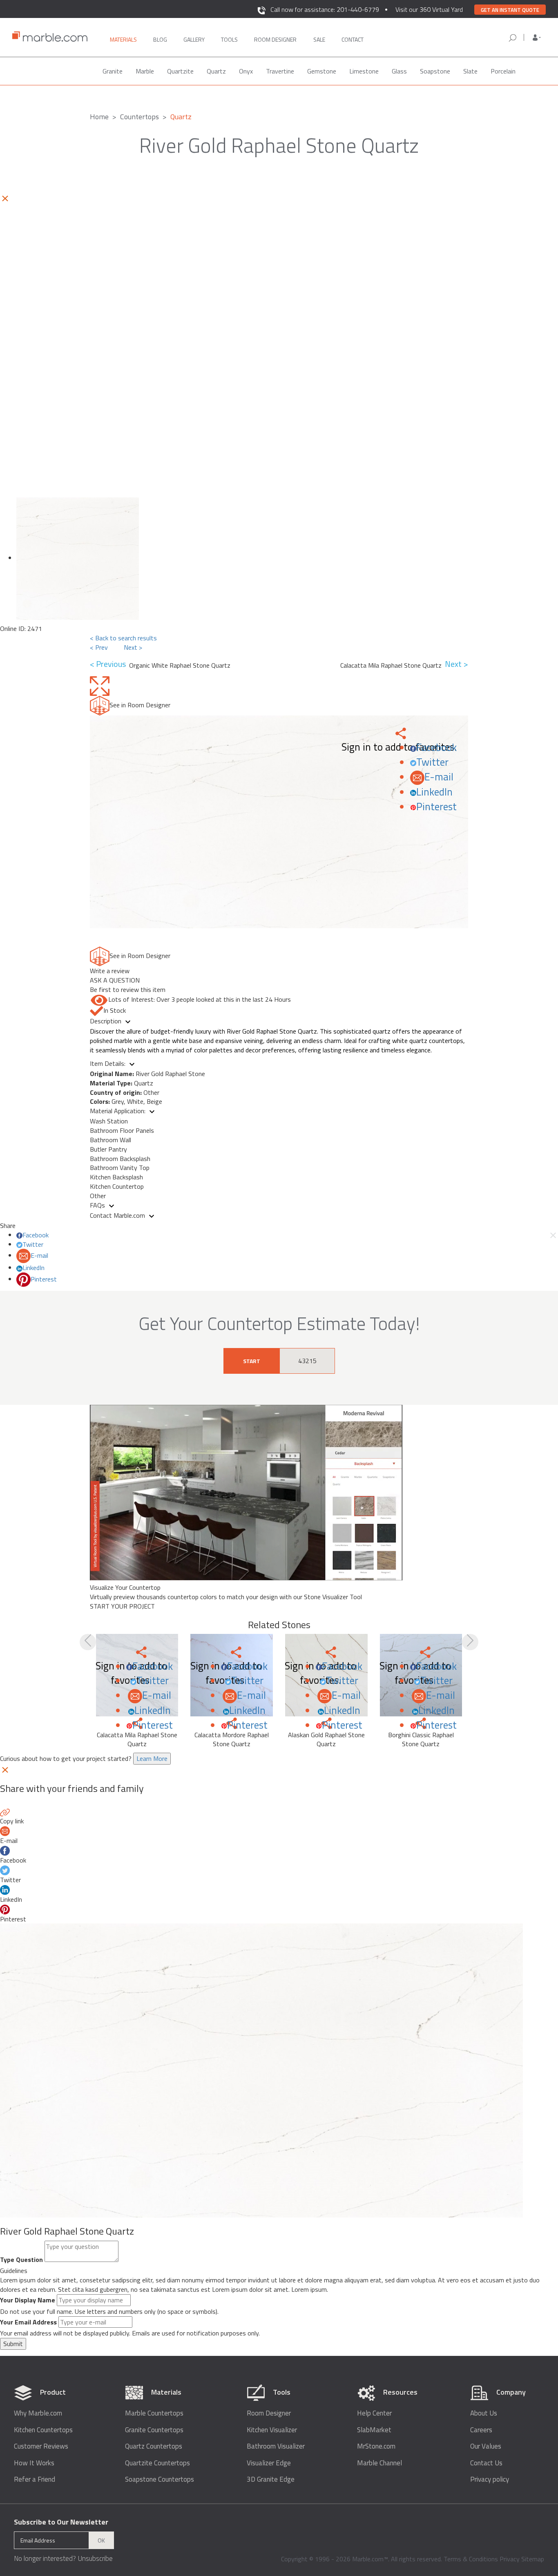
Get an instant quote (510, 10)
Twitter (432, 762)
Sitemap (533, 2559)
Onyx (246, 71)
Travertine (280, 71)
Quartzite (180, 71)
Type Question (21, 2260)
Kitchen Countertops (43, 2430)
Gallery (194, 39)
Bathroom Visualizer (276, 2446)
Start (252, 1361)
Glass (399, 71)
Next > (133, 647)
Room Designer (269, 2413)
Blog (160, 39)
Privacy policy (490, 2479)
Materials (123, 39)
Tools (229, 39)
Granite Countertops (154, 2430)
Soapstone (435, 71)
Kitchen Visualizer (272, 2430)
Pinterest (436, 807)
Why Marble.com (38, 2413)
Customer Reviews (41, 2446)
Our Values (486, 2446)
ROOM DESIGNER (275, 39)
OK (101, 2540)
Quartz (216, 71)
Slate (470, 71)
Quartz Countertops (154, 2446)
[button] (537, 38)
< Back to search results (123, 638)
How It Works (34, 2463)
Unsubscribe (95, 2558)
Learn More (152, 1758)
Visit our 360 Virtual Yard (429, 9)
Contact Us (486, 2463)
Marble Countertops (154, 2413)
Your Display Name (28, 2300)
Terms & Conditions (471, 2559)
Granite (113, 71)
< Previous (109, 664)
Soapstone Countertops (160, 2479)
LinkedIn (434, 792)
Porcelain (503, 71)
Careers (481, 2430)
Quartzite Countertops (157, 2463)
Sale (319, 39)
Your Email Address (28, 2322)
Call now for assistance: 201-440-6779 (325, 9)
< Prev (99, 647)
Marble (145, 71)
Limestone (364, 71)
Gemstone (322, 71)
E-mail (439, 777)
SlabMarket (374, 2430)
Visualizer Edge (269, 2463)
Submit (13, 2344)
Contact (353, 39)
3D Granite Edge (271, 2479)
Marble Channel (379, 2463)
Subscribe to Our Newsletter (61, 2522)
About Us (484, 2413)
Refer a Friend (35, 2479)
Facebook (436, 747)
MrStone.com (376, 2446)
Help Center (374, 2413)
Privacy (510, 2559)
